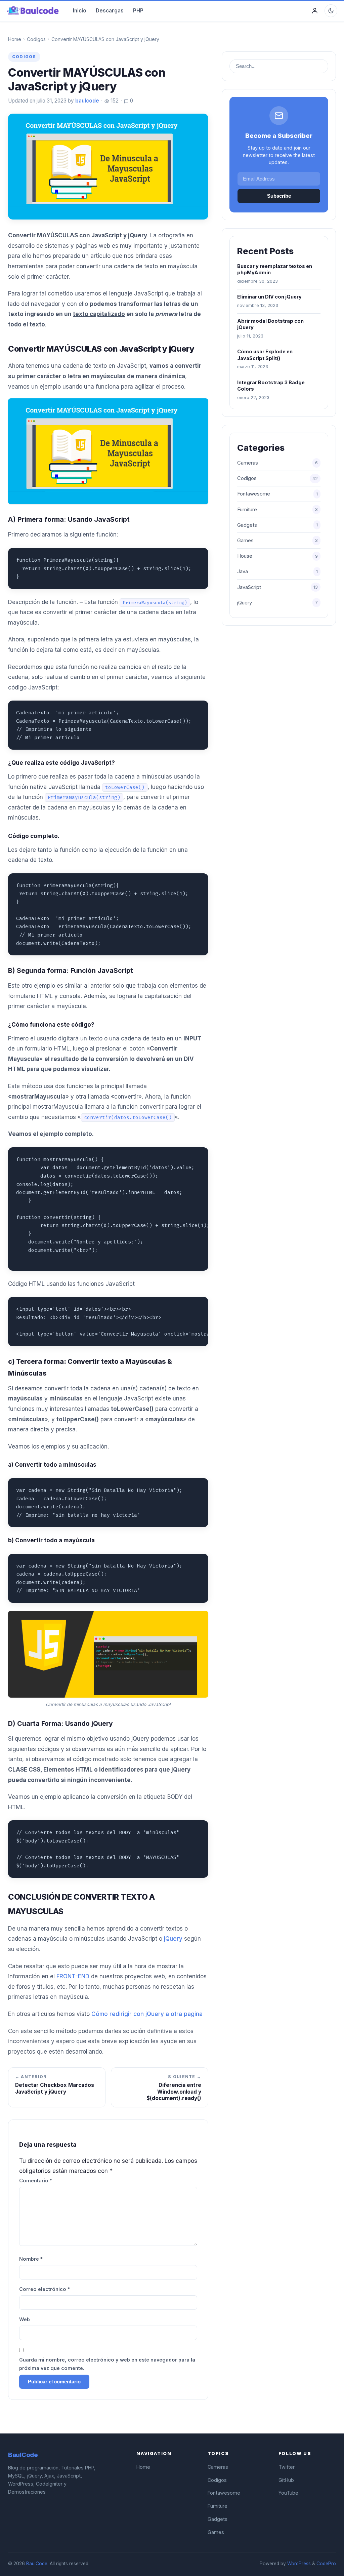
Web (25, 2319)
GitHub (286, 2480)
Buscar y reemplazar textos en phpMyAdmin (275, 269)
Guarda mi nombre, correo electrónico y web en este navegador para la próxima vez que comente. (107, 2364)
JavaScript (277, 587)
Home (15, 39)
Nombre (31, 2259)
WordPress (299, 2564)
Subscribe (279, 196)
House (277, 556)
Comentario (36, 2181)
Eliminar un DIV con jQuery (269, 297)
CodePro (326, 2564)
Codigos (36, 39)
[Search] (322, 66)
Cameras (277, 463)
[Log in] (315, 11)
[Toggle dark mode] (331, 11)
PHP (138, 11)
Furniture (277, 510)
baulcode (87, 101)
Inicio (80, 11)
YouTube (288, 2493)
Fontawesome (277, 494)
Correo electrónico (45, 2289)
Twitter (287, 2467)
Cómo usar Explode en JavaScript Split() (265, 355)
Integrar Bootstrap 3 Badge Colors (271, 386)
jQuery (173, 1939)
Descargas (110, 11)
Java (277, 571)
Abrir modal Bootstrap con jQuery (270, 324)
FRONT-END (73, 1976)
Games (277, 541)
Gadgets (277, 525)
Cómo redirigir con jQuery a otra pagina (147, 2014)
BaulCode (37, 2564)
